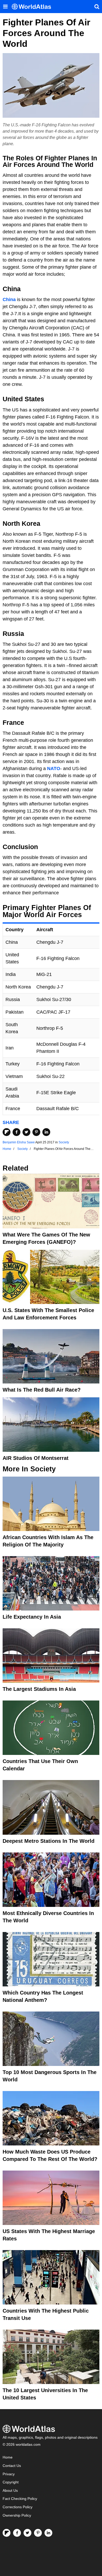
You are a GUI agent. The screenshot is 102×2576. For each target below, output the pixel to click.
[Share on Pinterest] (36, 1132)
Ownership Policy (17, 2515)
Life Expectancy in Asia (32, 1617)
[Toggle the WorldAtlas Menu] (5, 7)
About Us (10, 2491)
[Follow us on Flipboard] (7, 2533)
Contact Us (12, 2466)
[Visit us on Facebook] (17, 2533)
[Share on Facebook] (16, 1132)
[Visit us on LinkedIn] (48, 2533)
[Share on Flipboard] (7, 1132)
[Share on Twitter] (26, 1132)
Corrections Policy (18, 2507)
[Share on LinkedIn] (46, 1132)
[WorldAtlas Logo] (33, 7)
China (9, 300)
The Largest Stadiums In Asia (39, 1689)
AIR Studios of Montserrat (36, 1458)
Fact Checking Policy (20, 2499)
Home (8, 2457)
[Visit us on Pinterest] (38, 2533)
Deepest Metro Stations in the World (49, 1841)
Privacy (9, 2474)
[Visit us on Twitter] (27, 2533)
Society (64, 1142)
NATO (54, 769)
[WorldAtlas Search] (97, 7)
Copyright (11, 2482)
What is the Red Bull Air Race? (42, 1390)
